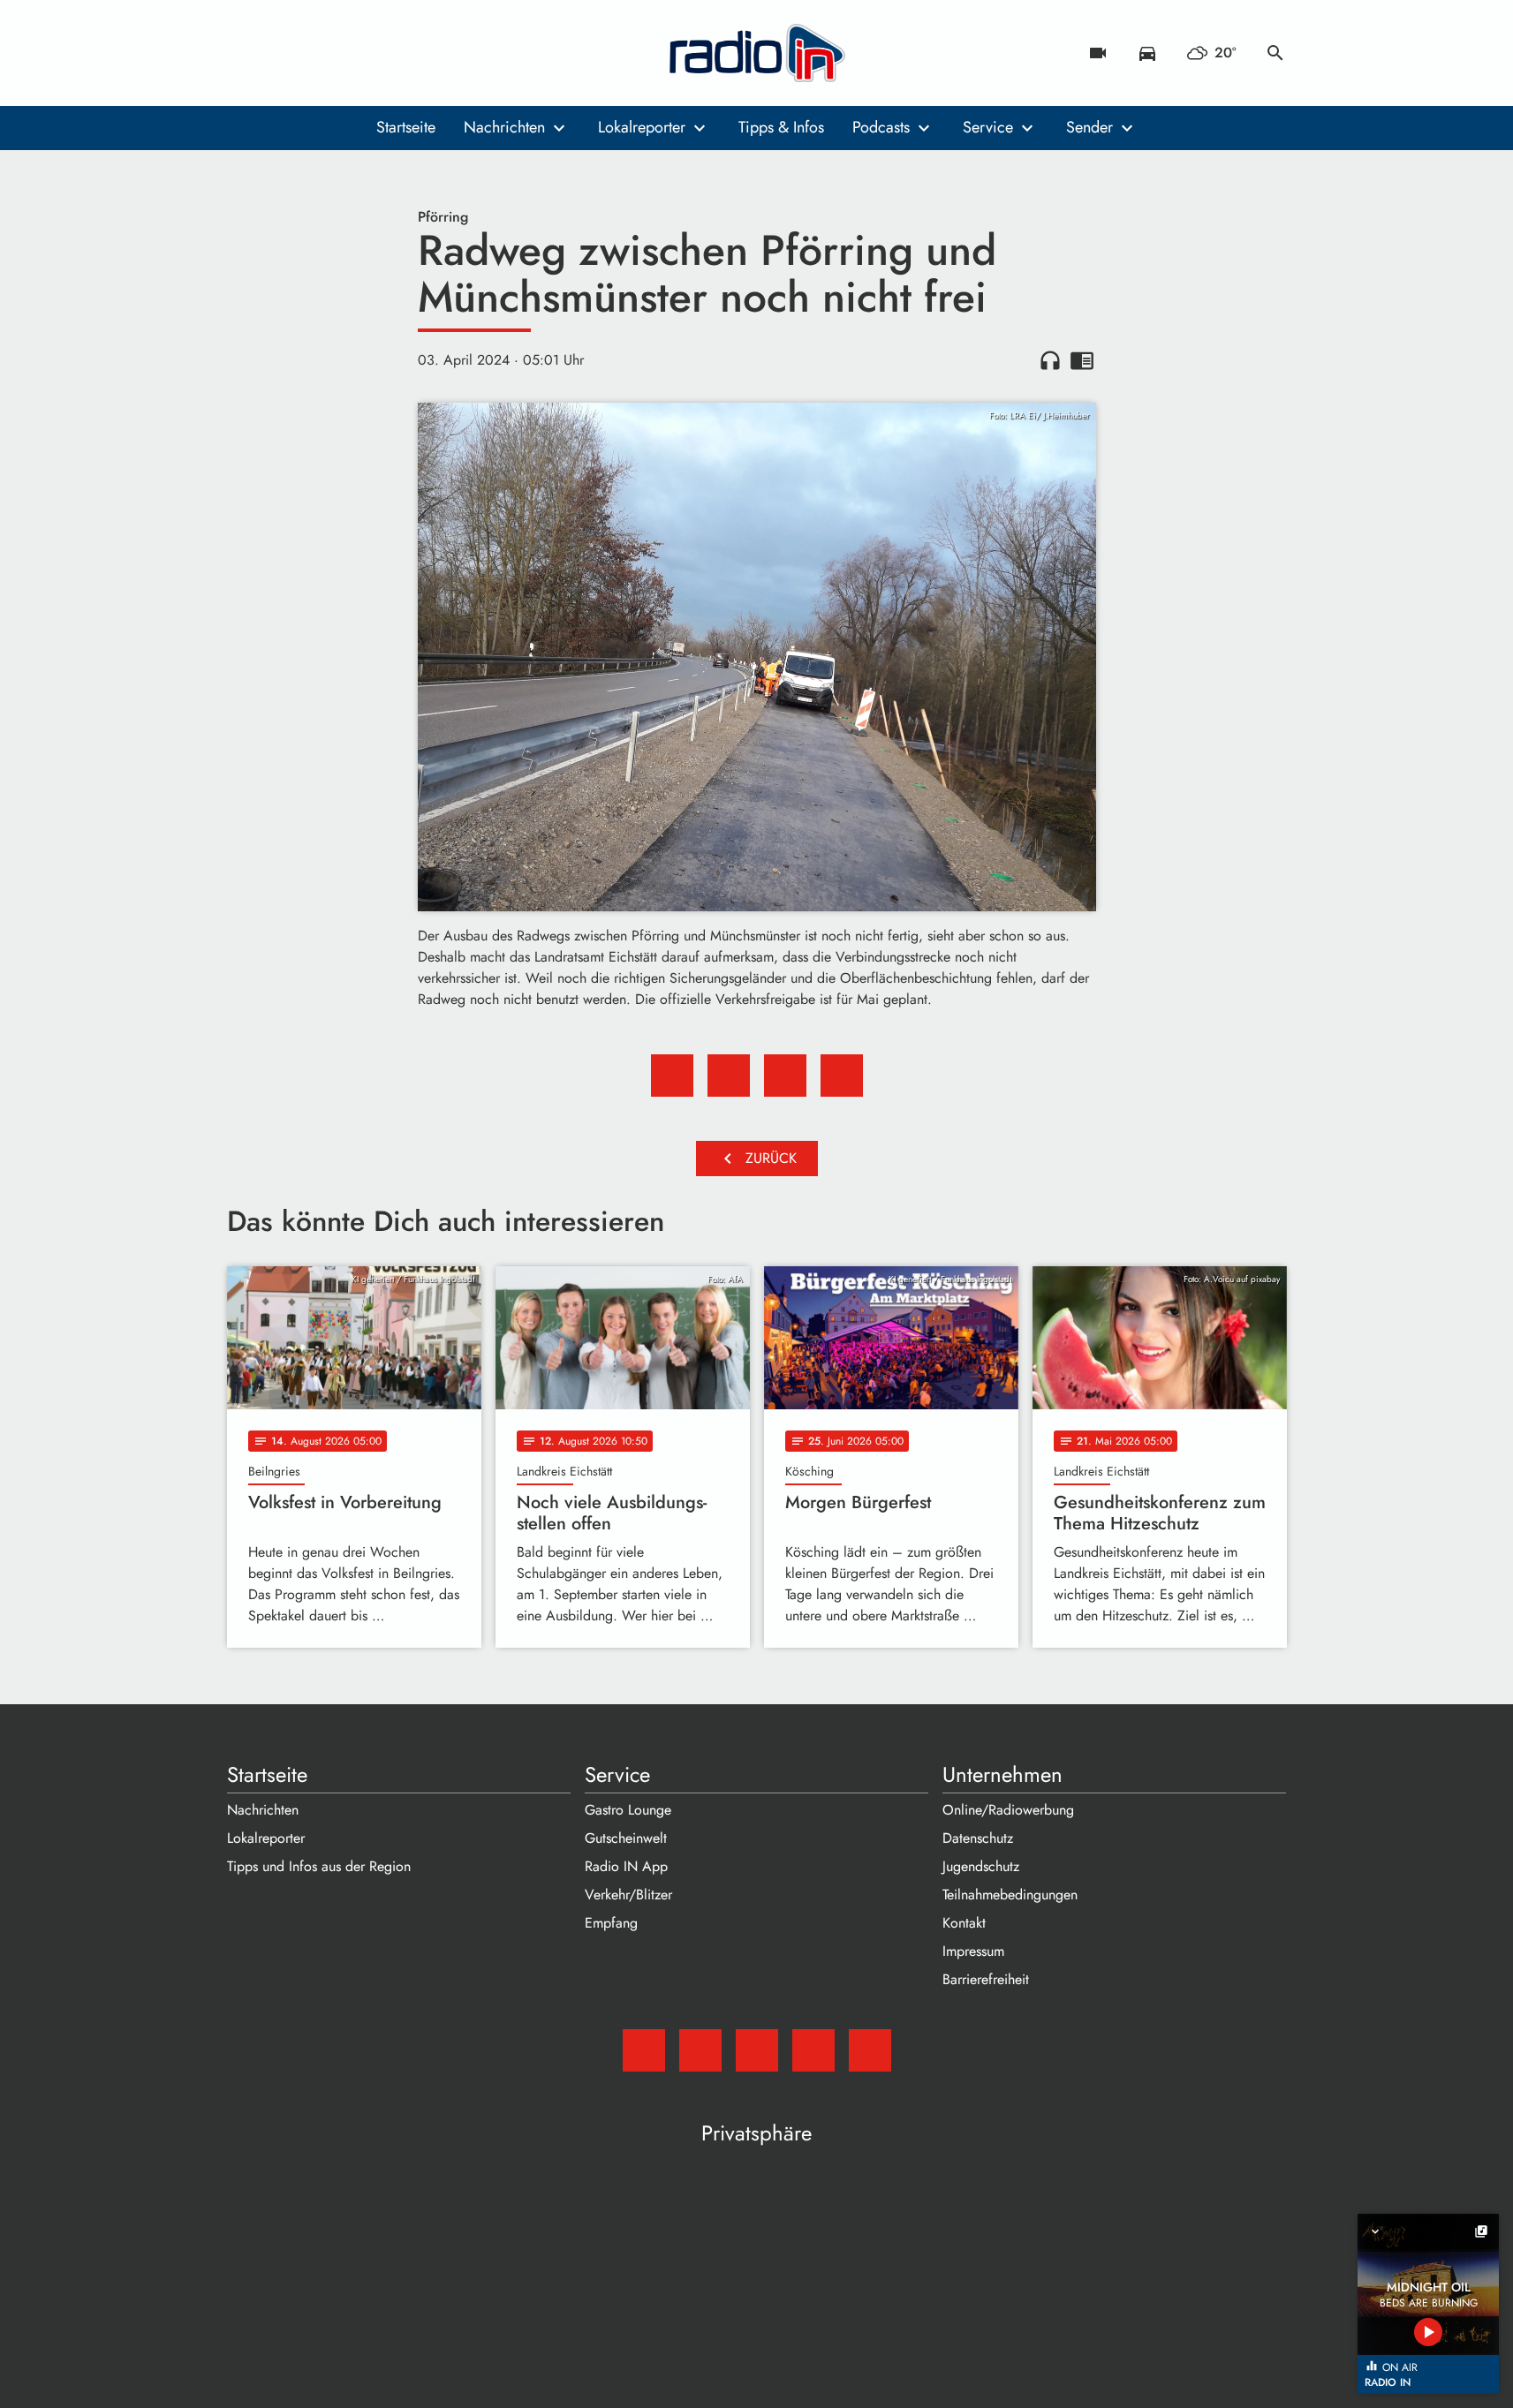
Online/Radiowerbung (1008, 1810)
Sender (1089, 127)
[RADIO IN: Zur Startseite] (757, 53)
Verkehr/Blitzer (628, 1895)
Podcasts (881, 127)
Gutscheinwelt (626, 1838)
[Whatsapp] (351, 53)
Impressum (973, 1951)
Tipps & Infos (781, 127)
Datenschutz (978, 1838)
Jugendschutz (981, 1866)
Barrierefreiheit (986, 1979)
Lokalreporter (642, 127)
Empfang (611, 1923)
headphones (1050, 360)
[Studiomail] (245, 53)
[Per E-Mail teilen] (842, 1076)
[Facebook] (280, 53)
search (1275, 53)
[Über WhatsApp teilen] (785, 1076)
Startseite (406, 127)
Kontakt (964, 1923)
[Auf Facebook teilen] (672, 1076)
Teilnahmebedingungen (1010, 1895)
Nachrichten (504, 127)
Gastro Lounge (628, 1810)
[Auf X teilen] (729, 1076)
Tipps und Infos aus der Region (319, 1866)
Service (988, 127)
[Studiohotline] (386, 53)
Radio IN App (626, 1866)
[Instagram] (315, 53)
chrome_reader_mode (1082, 360)
